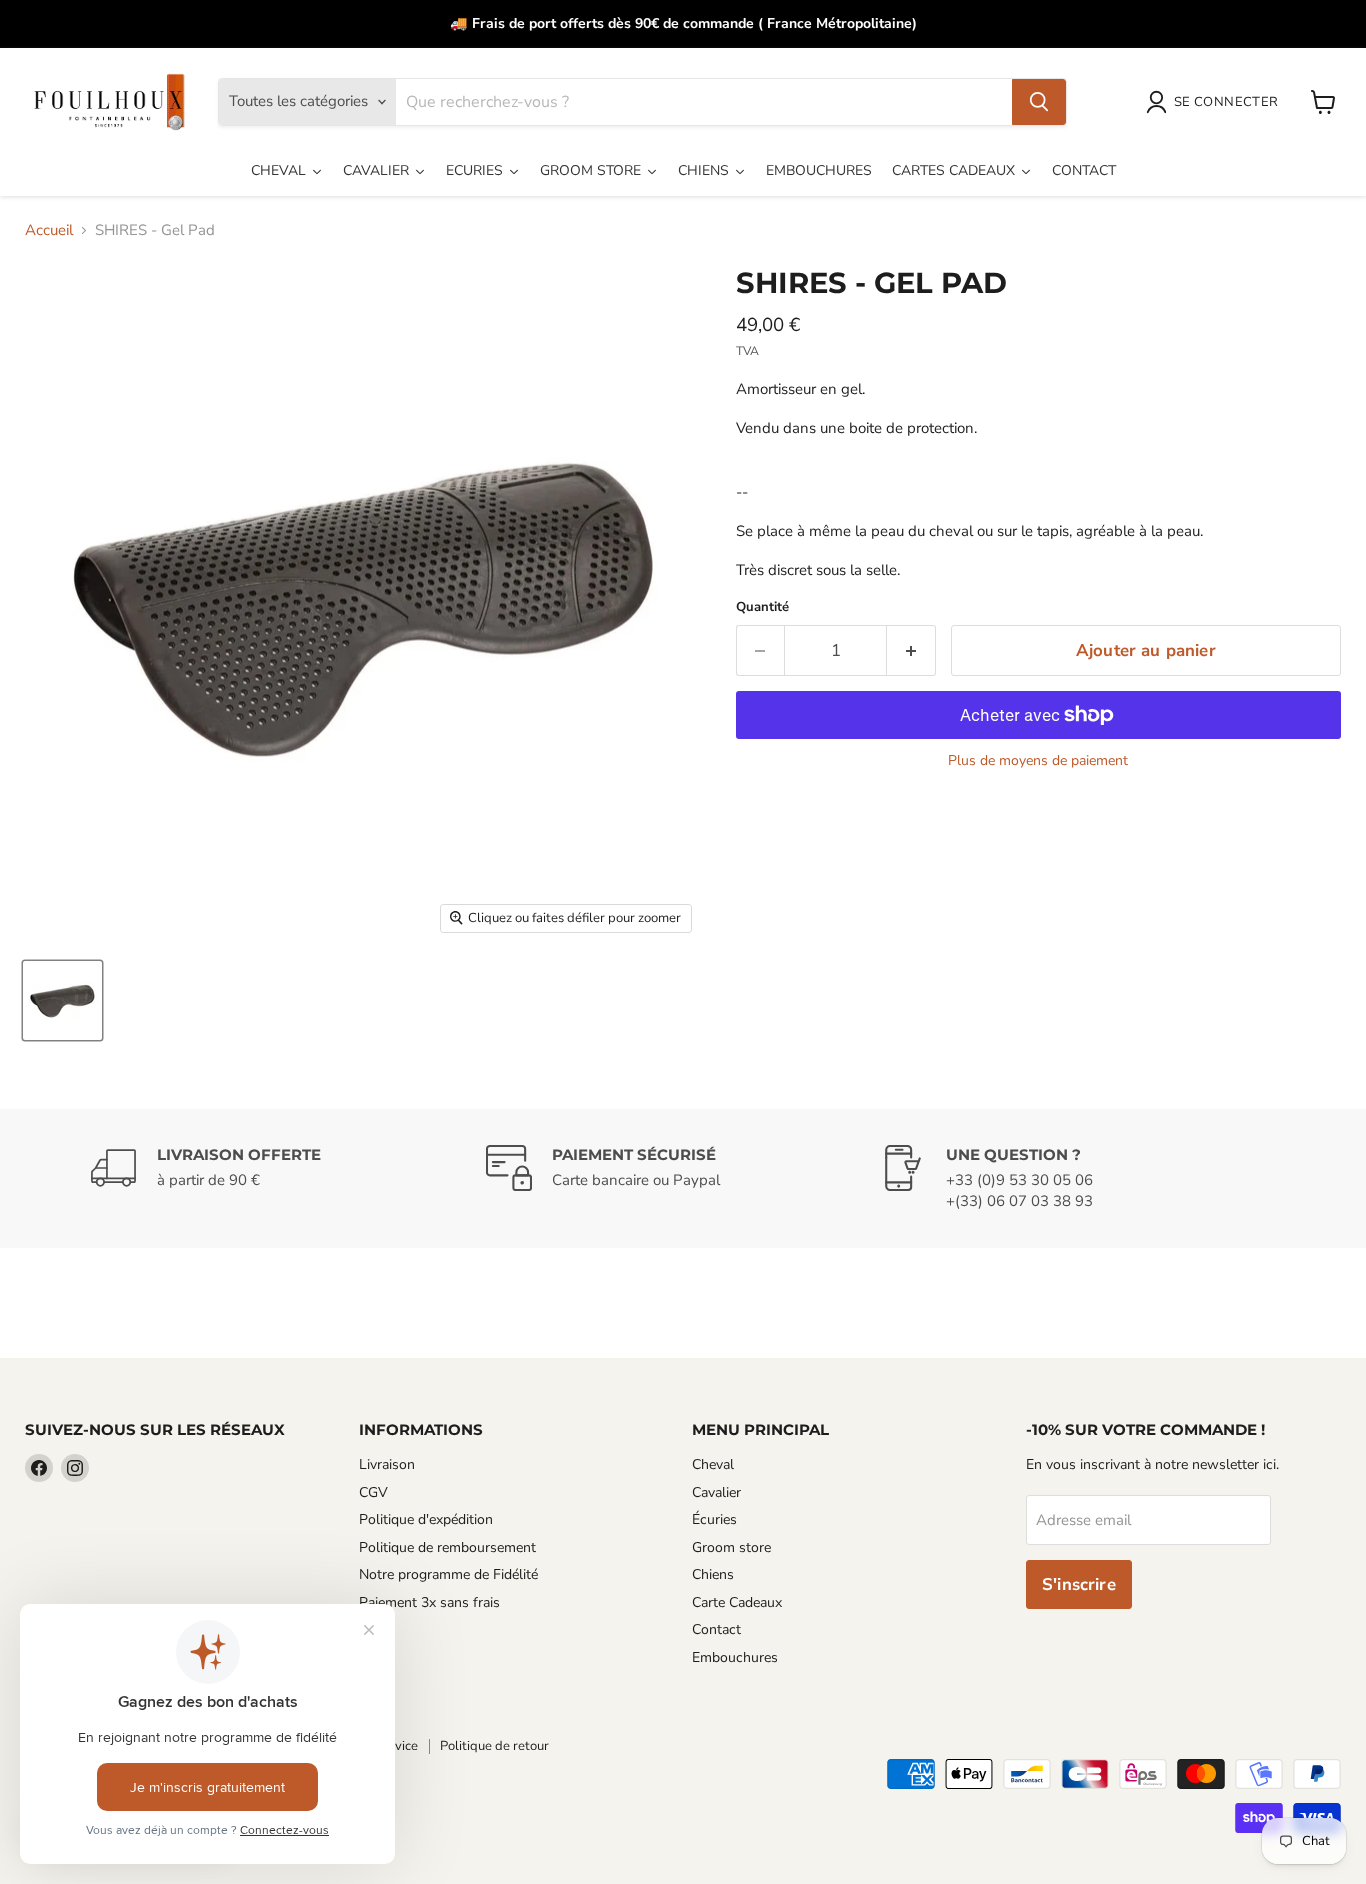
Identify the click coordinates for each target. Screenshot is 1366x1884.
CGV (373, 1492)
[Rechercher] (1039, 102)
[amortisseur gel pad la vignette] (62, 1000)
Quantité (762, 607)
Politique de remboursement (447, 1547)
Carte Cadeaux (737, 1602)
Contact (716, 1629)
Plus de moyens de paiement (1038, 761)
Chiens (713, 1574)
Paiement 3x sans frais (429, 1602)
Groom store (731, 1547)
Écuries (714, 1519)
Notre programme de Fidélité (448, 1574)
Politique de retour (494, 1746)
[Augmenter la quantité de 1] (911, 650)
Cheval (713, 1464)
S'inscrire (1079, 1584)
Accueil (49, 230)
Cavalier (716, 1492)
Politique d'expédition (426, 1519)
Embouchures (735, 1657)
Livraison (387, 1464)
